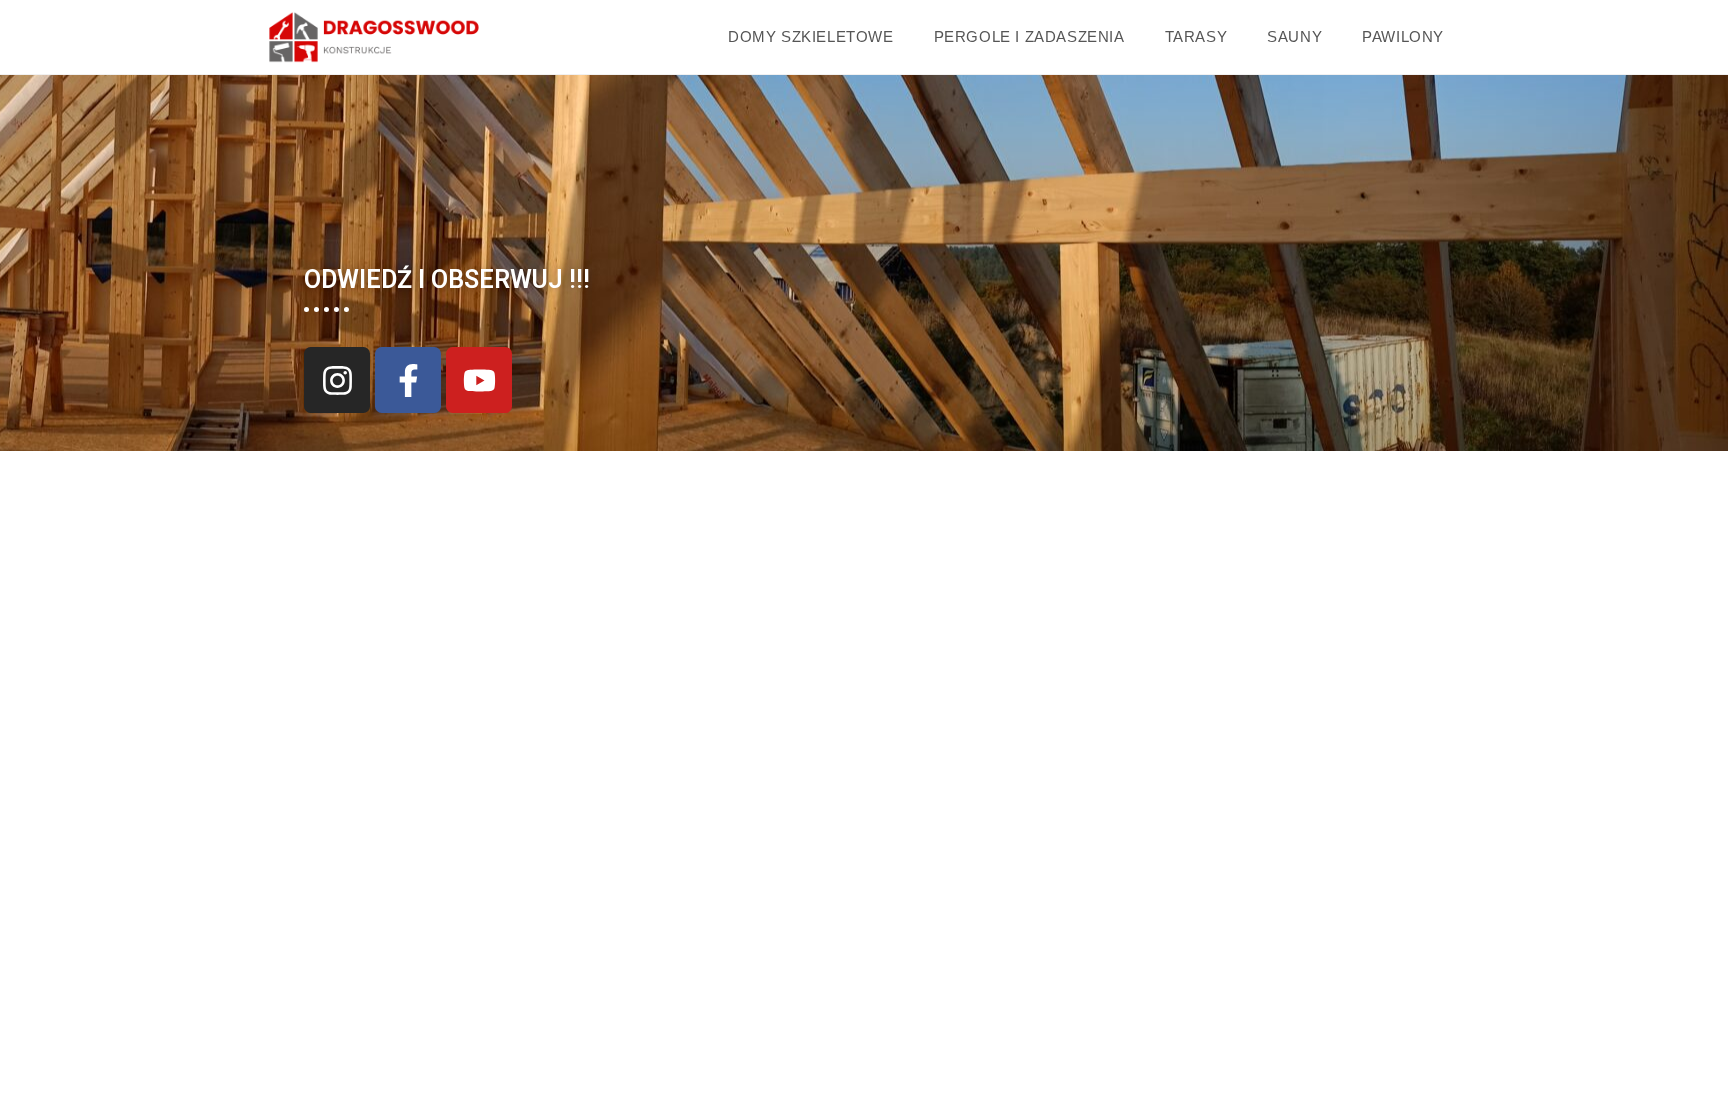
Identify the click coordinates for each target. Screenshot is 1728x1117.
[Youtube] (479, 380)
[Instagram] (337, 380)
